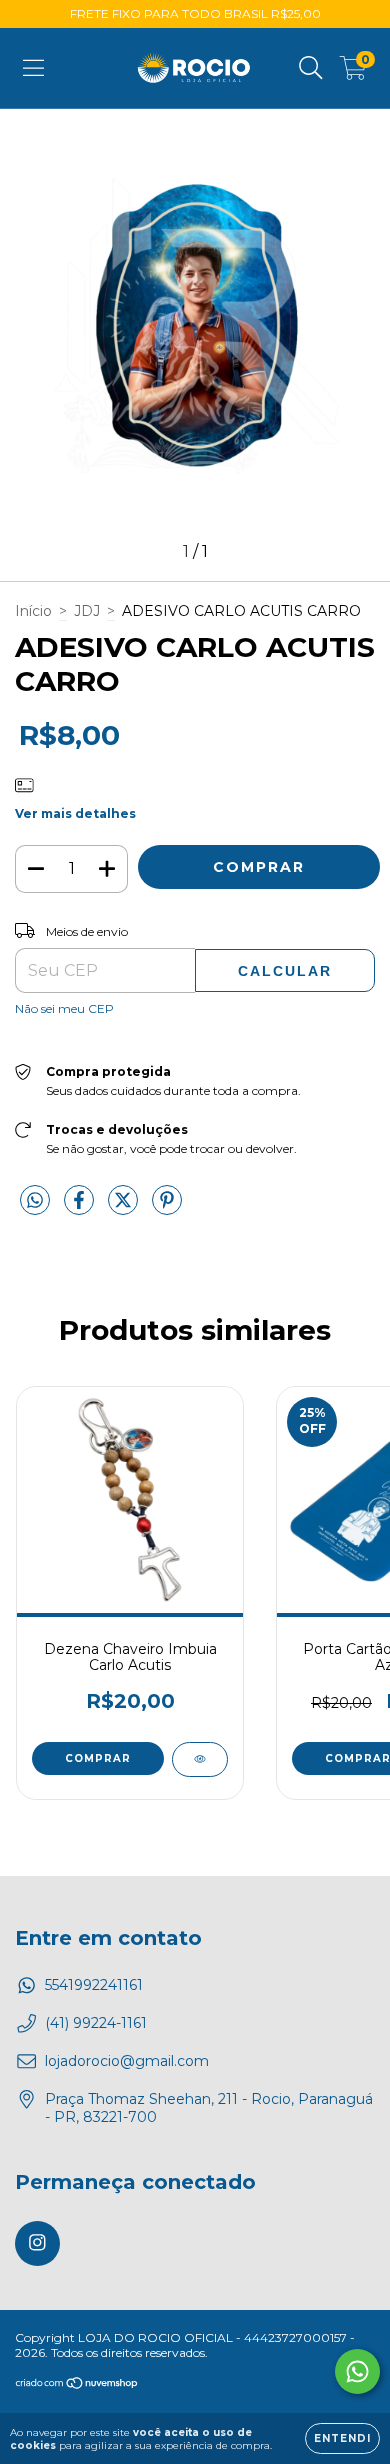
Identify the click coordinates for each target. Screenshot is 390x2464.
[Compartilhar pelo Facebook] (81, 1209)
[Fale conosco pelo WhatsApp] (357, 2371)
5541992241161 (94, 1985)
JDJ (87, 611)
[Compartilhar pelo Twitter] (125, 1209)
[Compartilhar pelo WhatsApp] (35, 1201)
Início (33, 611)
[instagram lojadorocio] (37, 2243)
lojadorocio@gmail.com (127, 2061)
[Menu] (33, 68)
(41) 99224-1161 (96, 2023)
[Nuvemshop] (77, 2385)
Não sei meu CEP (64, 1008)
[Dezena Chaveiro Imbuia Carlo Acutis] (200, 1759)
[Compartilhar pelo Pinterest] (167, 1209)
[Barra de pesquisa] (311, 68)
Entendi (342, 2438)
